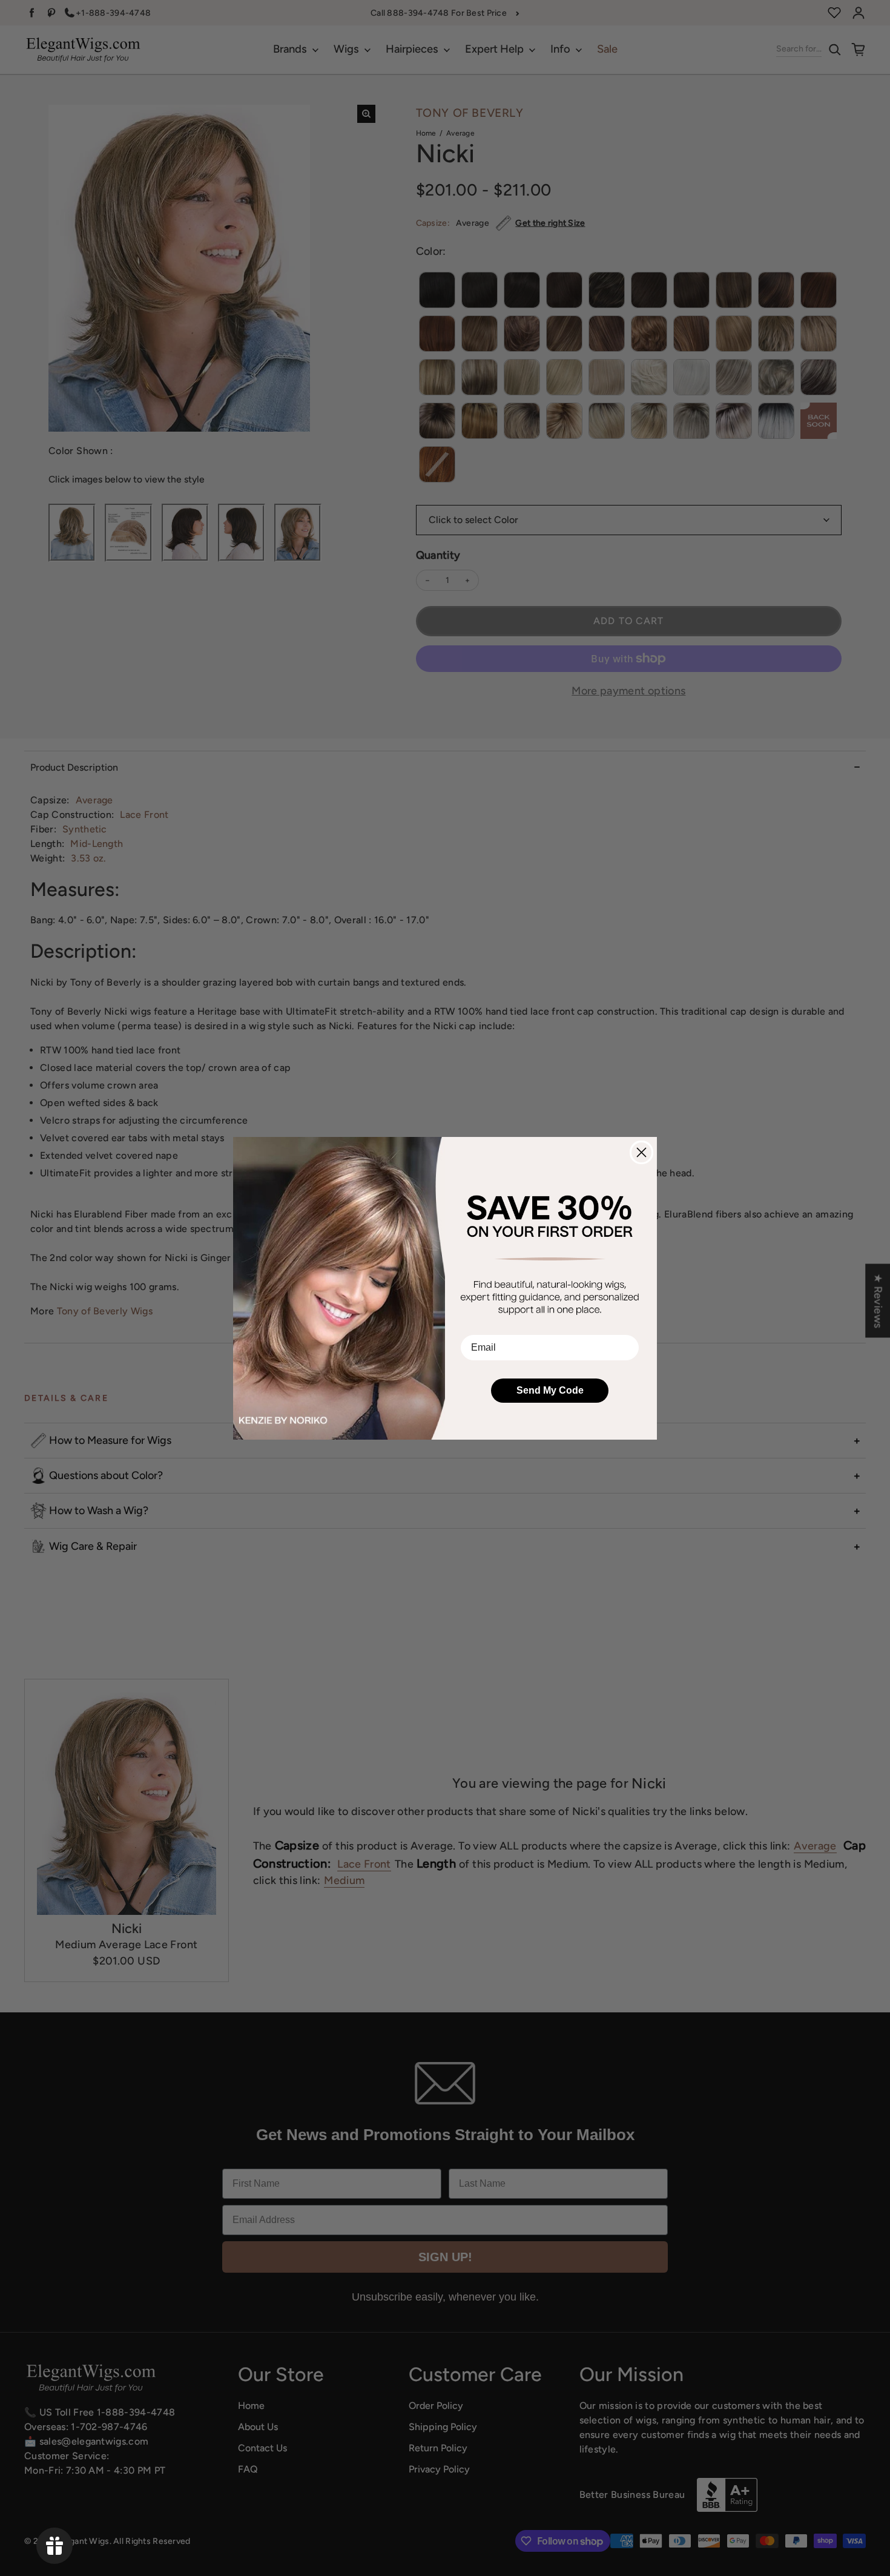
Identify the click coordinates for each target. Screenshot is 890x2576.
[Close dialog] (641, 1152)
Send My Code (550, 1390)
